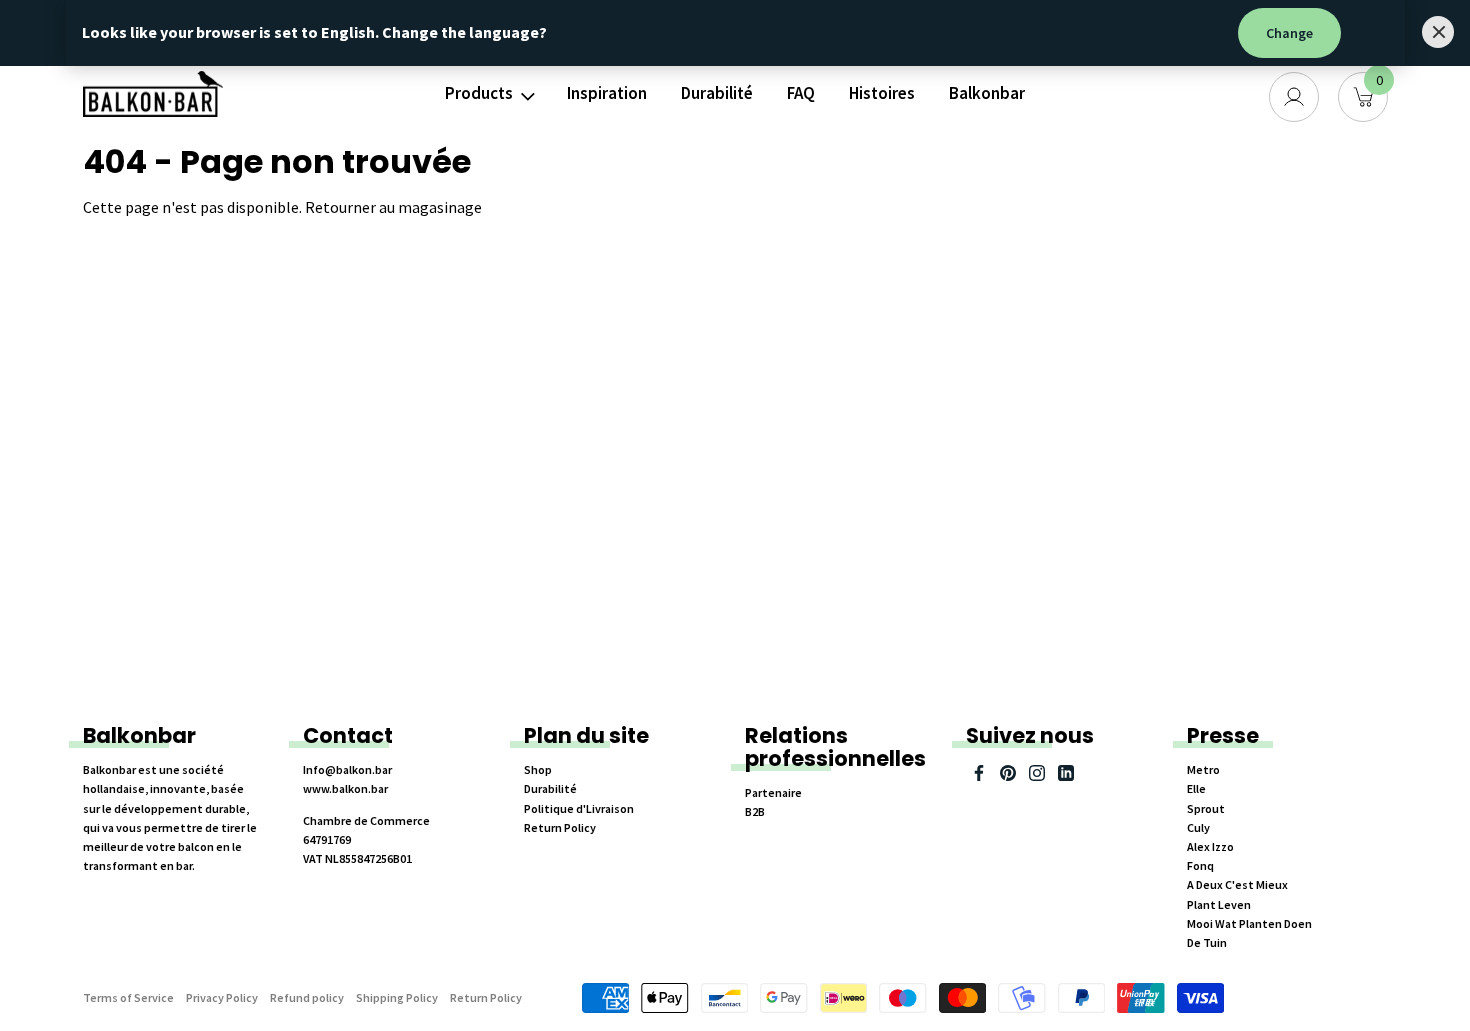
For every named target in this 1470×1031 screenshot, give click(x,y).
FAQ (801, 93)
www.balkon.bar (345, 788)
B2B (755, 811)
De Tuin (1207, 942)
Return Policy (560, 827)
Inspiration (607, 93)
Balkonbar (987, 93)
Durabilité (717, 93)
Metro (1203, 769)
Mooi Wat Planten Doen (1249, 923)
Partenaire (773, 792)
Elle (1196, 788)
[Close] (1438, 32)
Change (1289, 33)
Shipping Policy (397, 997)
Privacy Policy (222, 997)
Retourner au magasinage (393, 207)
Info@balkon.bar (347, 769)
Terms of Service (128, 997)
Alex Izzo (1210, 846)
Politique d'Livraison (579, 808)
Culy (1198, 827)
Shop (538, 769)
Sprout (1206, 808)
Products (479, 93)
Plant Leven (1219, 904)
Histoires (882, 93)
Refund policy (307, 997)
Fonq (1200, 865)
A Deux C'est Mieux (1237, 884)
